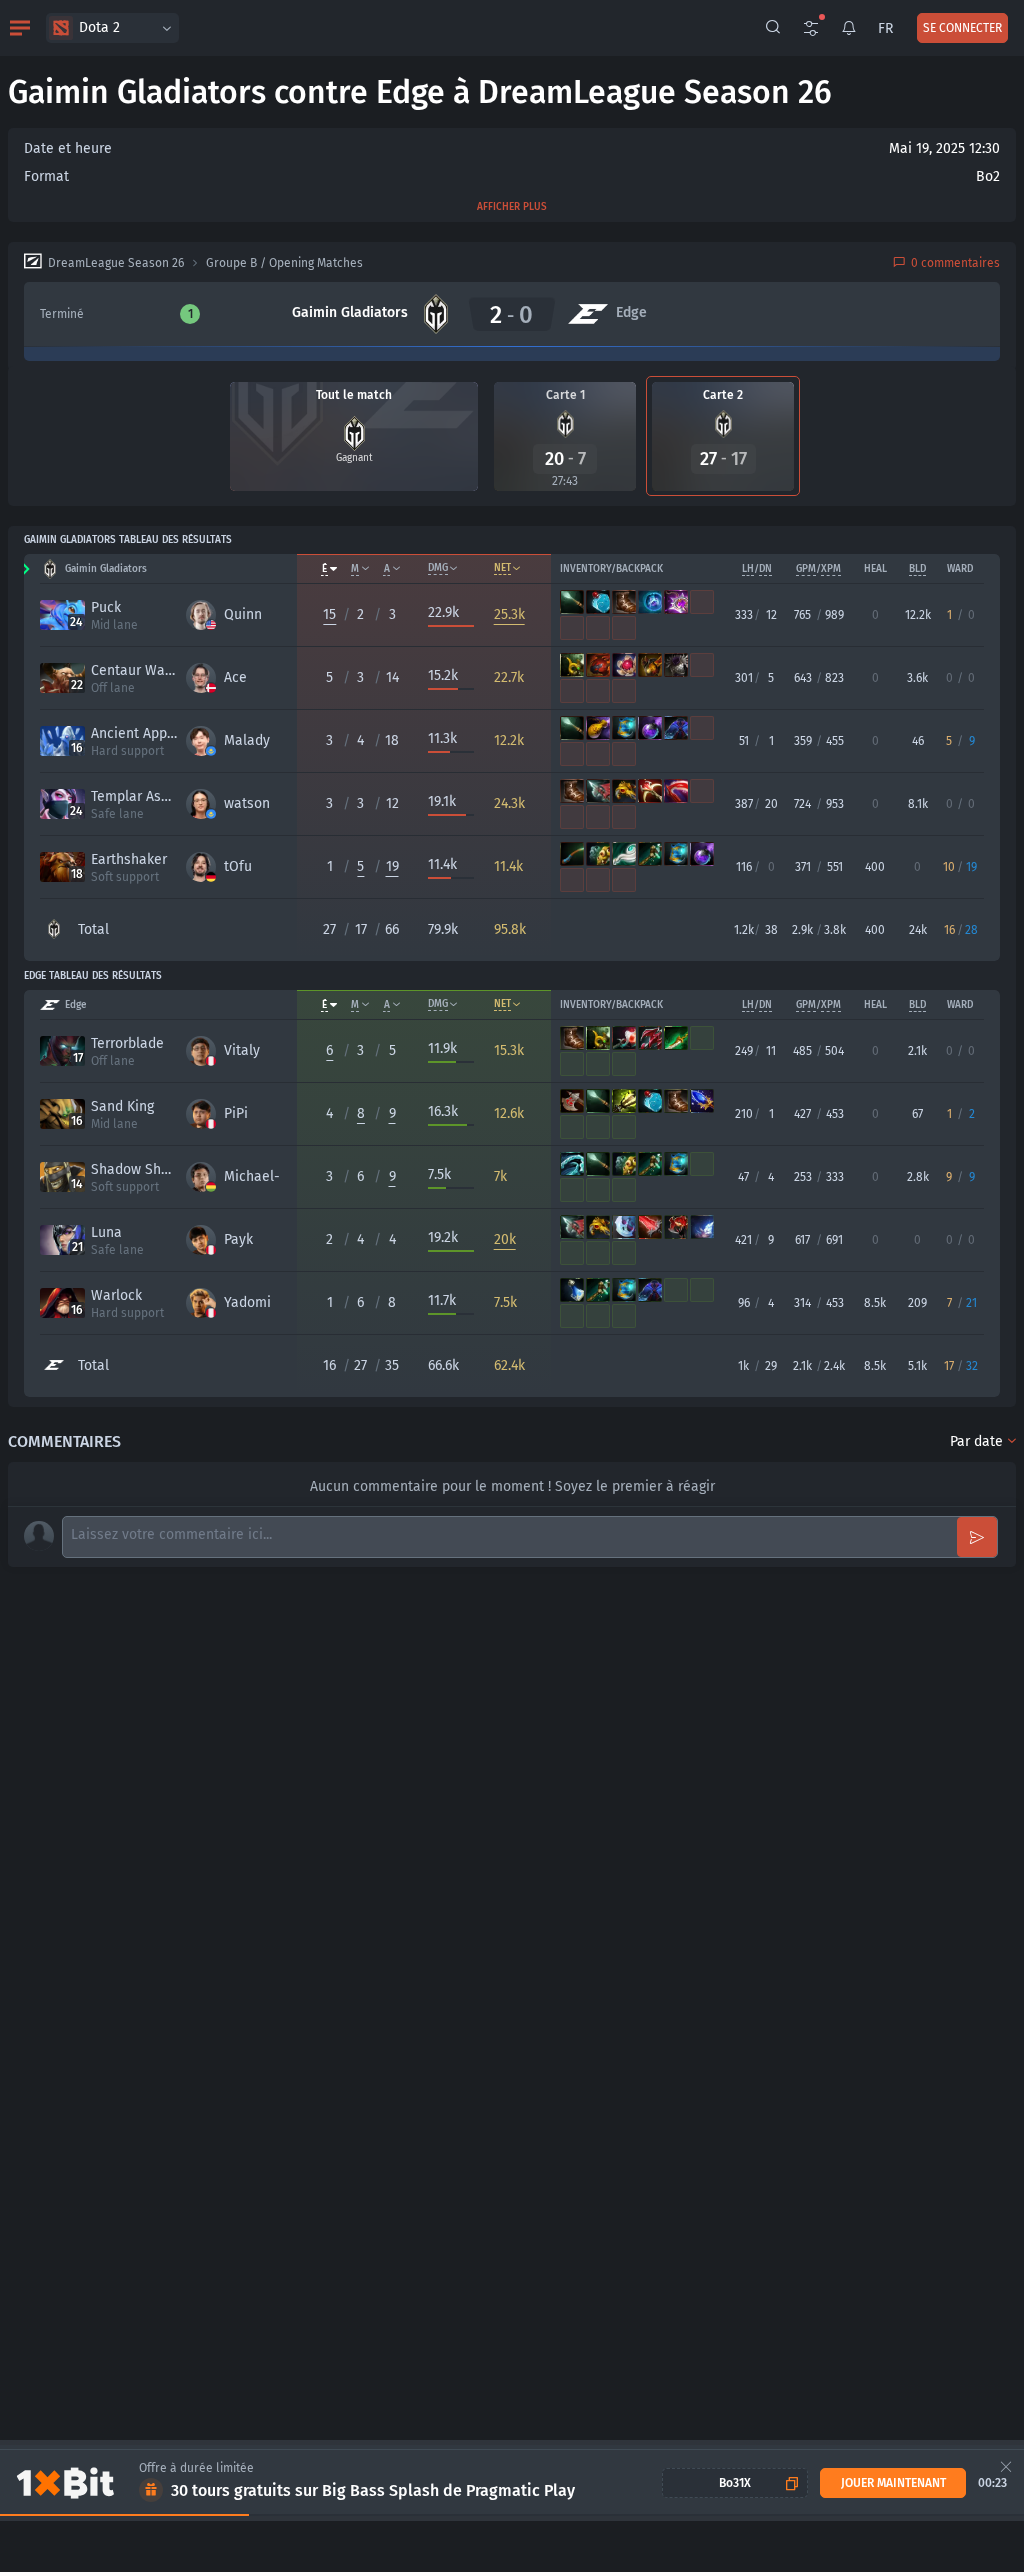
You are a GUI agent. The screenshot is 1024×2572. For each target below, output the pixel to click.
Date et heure (68, 148)
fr (885, 28)
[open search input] (773, 28)
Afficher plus (512, 207)
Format (46, 176)
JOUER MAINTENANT (893, 2483)
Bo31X (735, 2483)
